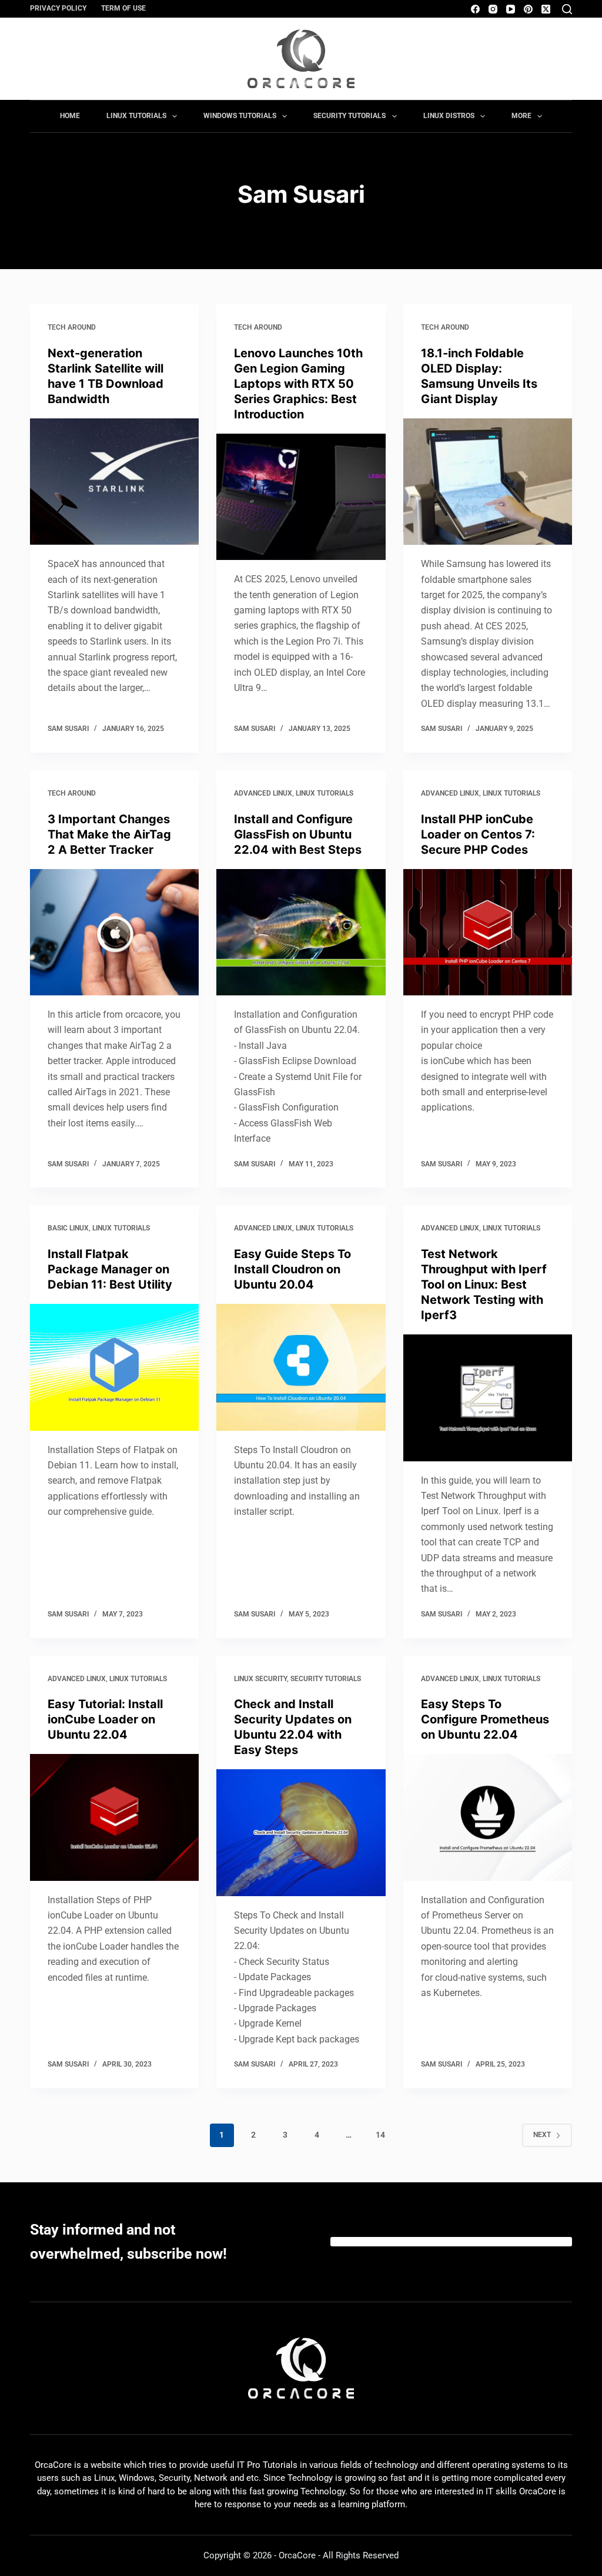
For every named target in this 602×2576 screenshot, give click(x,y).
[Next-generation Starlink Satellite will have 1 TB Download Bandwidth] (114, 482)
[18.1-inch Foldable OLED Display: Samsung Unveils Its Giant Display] (488, 482)
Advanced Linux (263, 793)
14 (380, 2135)
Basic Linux (68, 1228)
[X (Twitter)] (546, 9)
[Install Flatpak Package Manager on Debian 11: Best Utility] (114, 1367)
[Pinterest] (528, 9)
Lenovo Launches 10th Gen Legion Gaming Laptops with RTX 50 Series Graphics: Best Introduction (298, 384)
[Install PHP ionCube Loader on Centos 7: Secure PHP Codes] (488, 932)
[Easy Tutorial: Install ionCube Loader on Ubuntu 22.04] (114, 1817)
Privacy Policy (58, 8)
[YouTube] (511, 9)
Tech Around (72, 327)
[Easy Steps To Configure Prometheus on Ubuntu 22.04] (488, 1817)
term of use (123, 8)
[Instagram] (493, 9)
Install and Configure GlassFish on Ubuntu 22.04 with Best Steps (298, 834)
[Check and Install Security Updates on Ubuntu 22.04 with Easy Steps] (301, 1832)
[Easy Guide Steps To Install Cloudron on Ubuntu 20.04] (301, 1367)
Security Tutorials (350, 116)
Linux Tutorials (136, 116)
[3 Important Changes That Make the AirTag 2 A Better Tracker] (114, 932)
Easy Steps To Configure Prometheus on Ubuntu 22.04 (485, 1719)
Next (542, 2135)
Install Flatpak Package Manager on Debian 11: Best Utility (110, 1269)
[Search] (567, 9)
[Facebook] (475, 9)
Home (70, 116)
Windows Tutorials (240, 116)
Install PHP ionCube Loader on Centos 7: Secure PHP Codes (478, 834)
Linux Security (260, 1679)
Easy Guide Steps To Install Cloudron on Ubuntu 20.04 (292, 1269)
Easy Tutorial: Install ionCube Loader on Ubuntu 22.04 (105, 1719)
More (521, 116)
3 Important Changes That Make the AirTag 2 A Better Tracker (109, 834)
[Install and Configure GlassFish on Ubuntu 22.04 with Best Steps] (301, 932)
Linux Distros (449, 116)
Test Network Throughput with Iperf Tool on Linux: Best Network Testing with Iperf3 (484, 1284)
